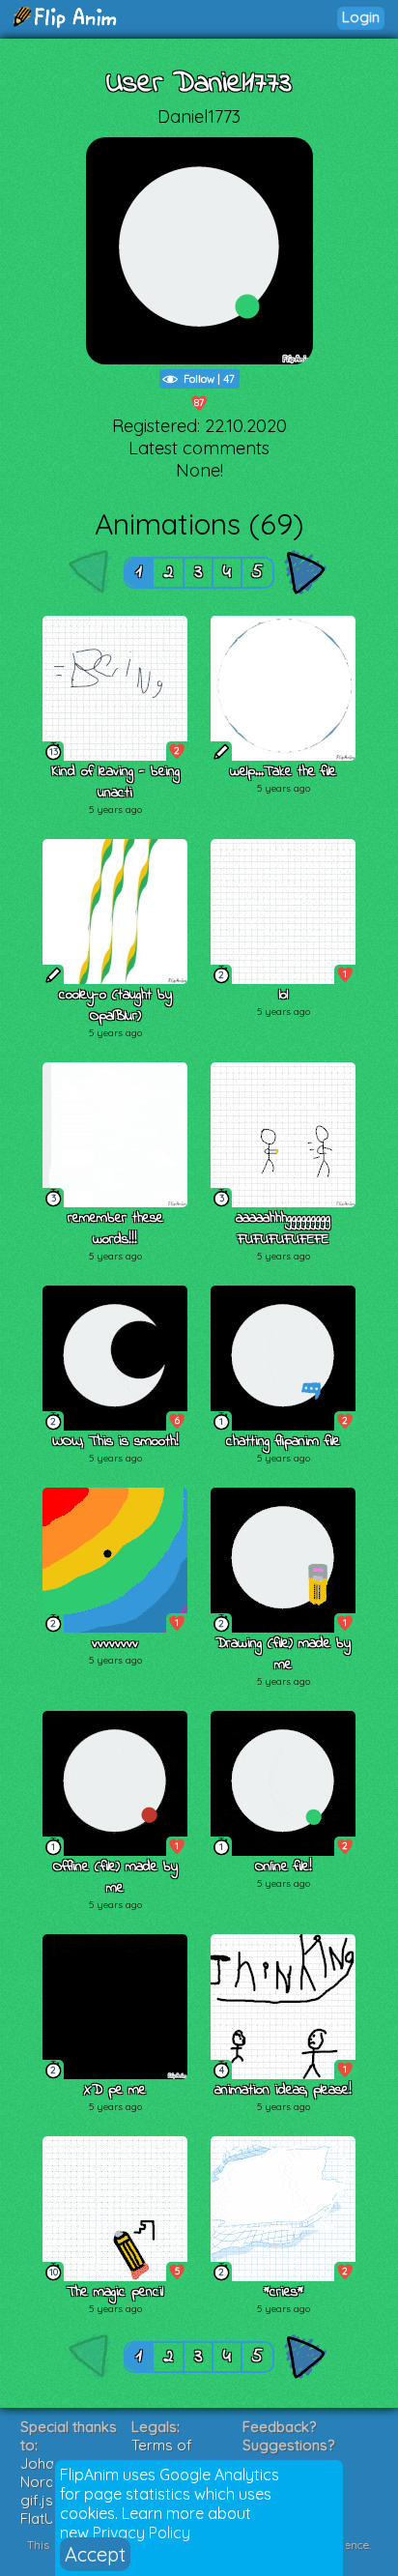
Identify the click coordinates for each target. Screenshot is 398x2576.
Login (361, 17)
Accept (95, 2554)
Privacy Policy (142, 2533)
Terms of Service (162, 2454)
